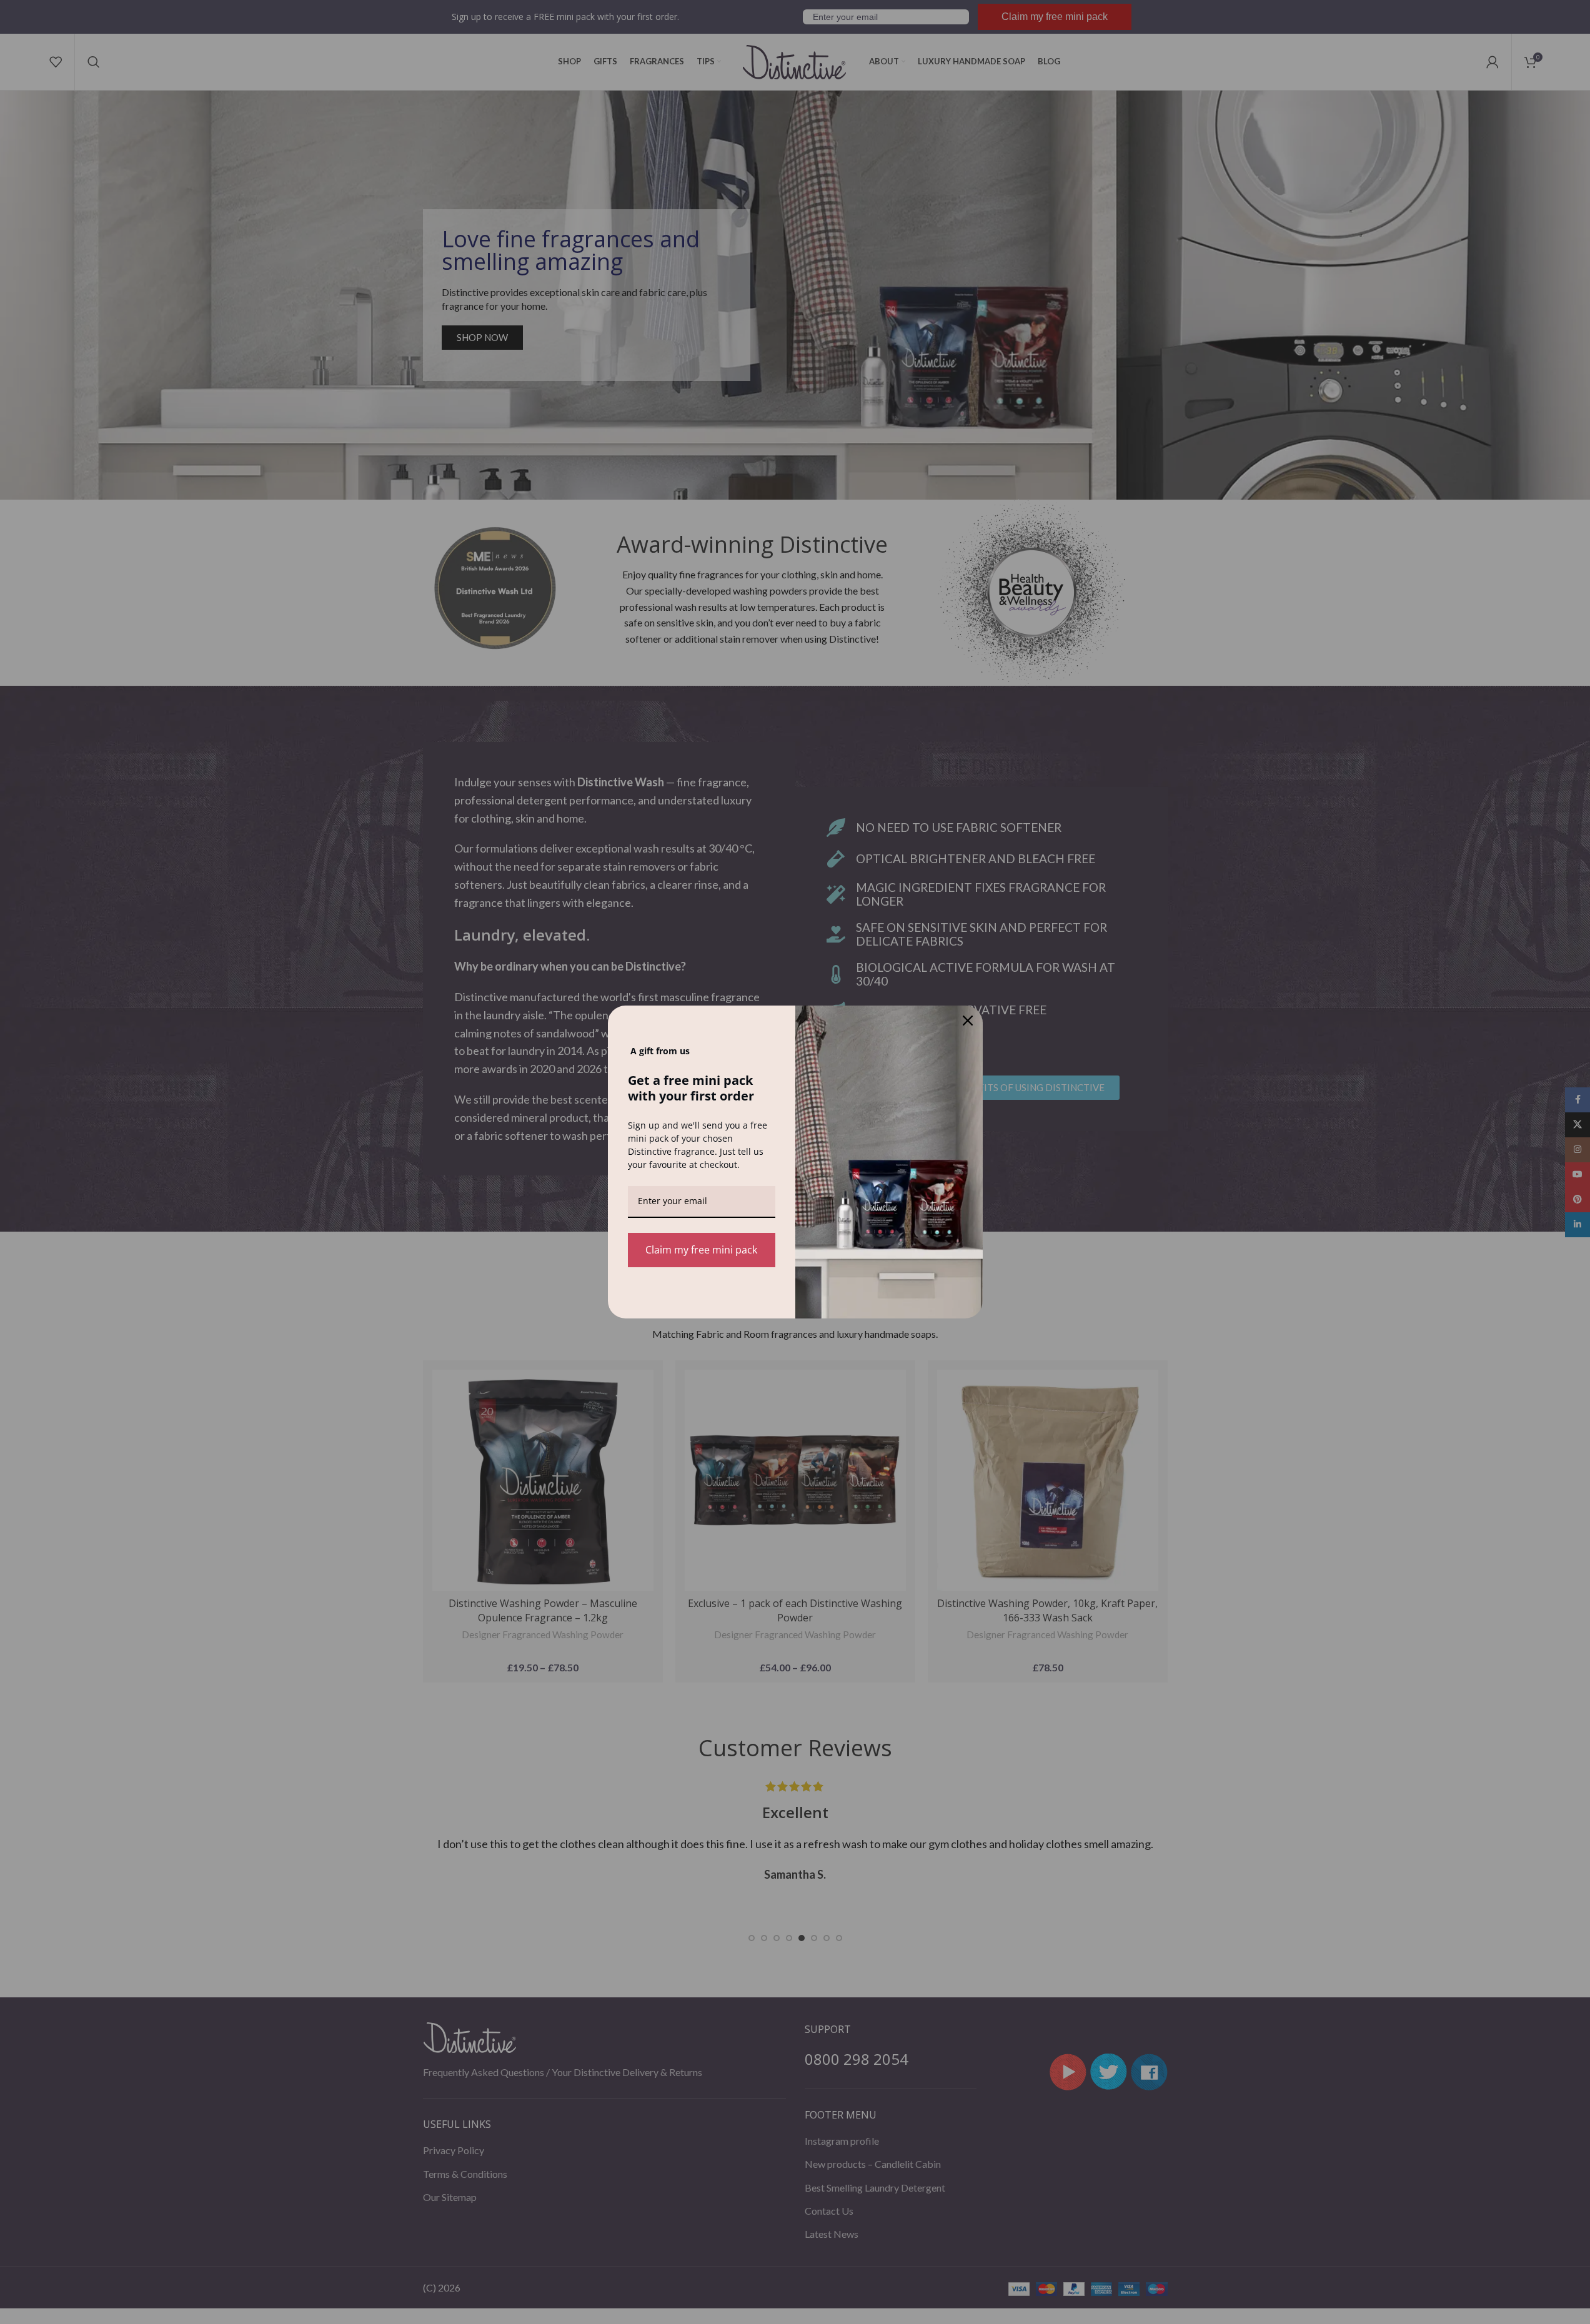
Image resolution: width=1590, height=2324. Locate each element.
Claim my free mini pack (701, 1250)
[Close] (968, 1021)
